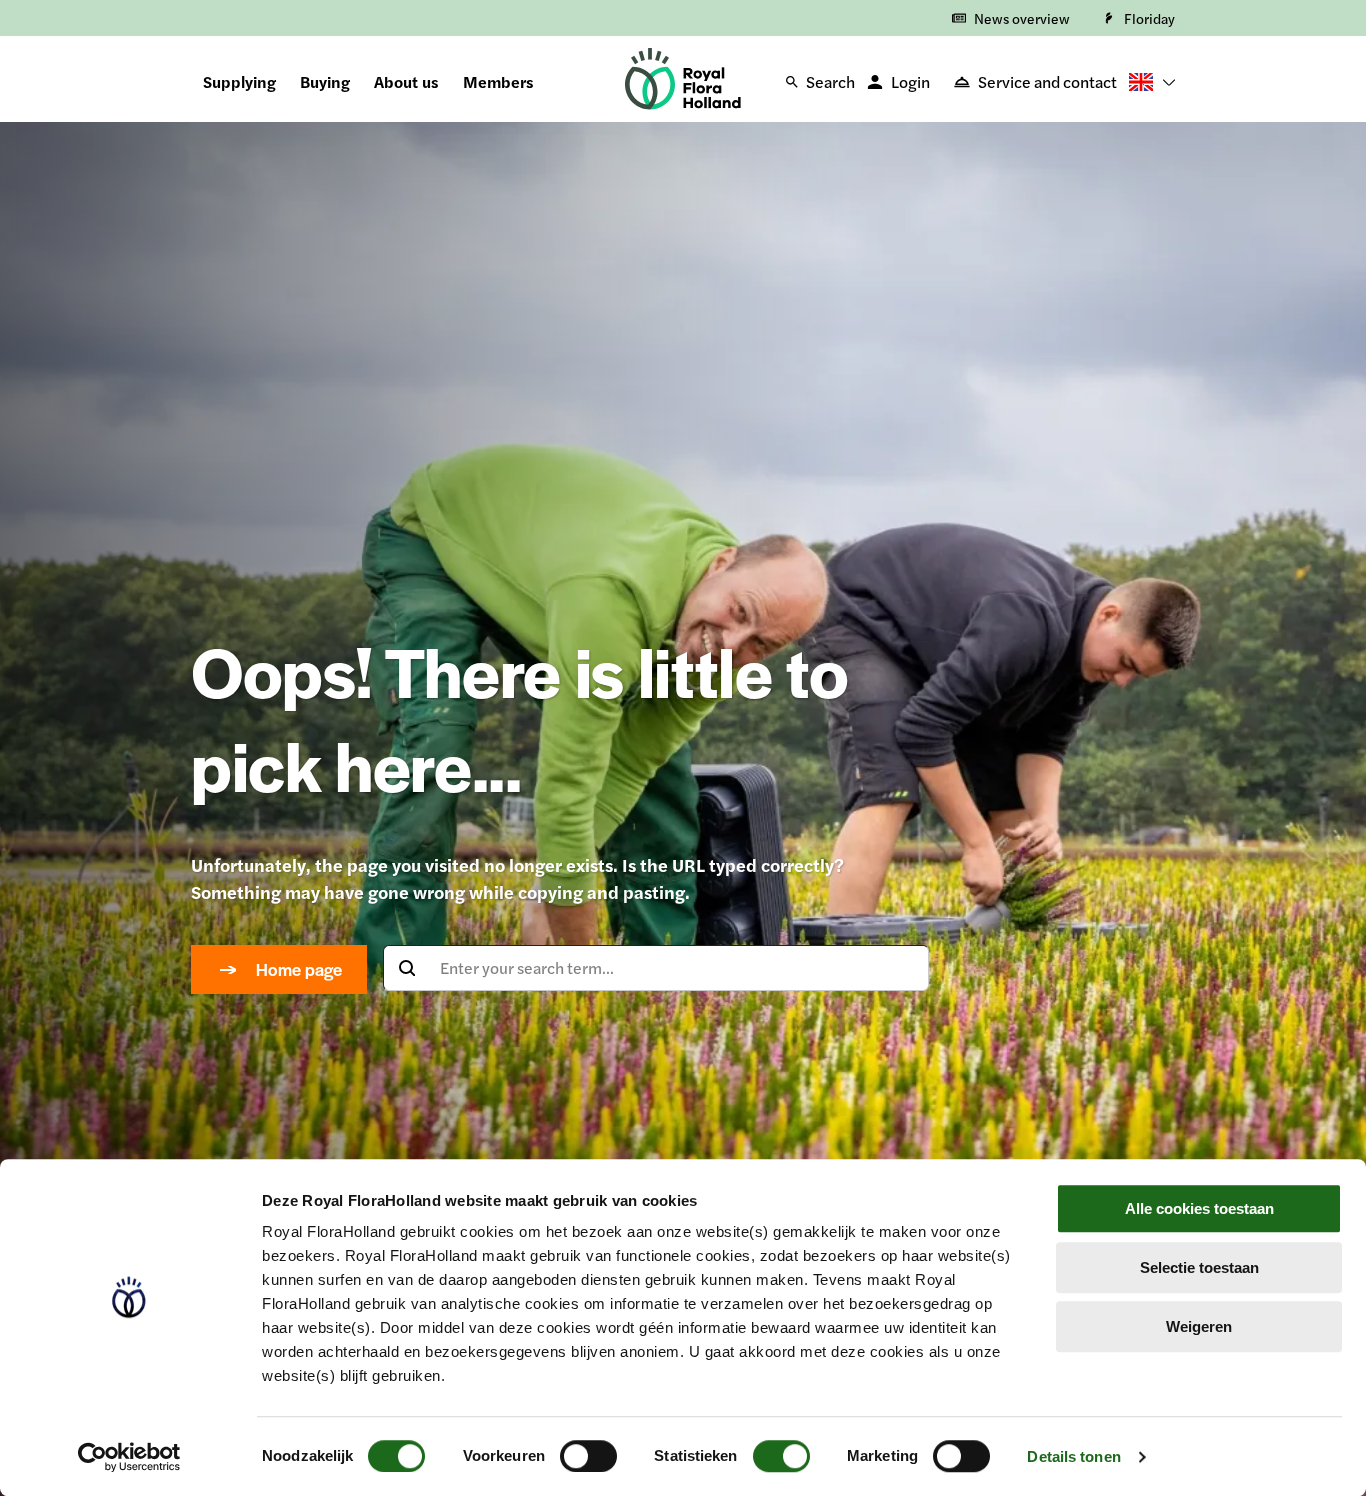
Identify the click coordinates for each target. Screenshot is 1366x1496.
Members (498, 81)
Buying (325, 81)
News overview (1022, 18)
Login (910, 81)
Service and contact (1047, 81)
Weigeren (1199, 1326)
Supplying (239, 81)
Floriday (1149, 18)
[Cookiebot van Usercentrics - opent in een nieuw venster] (129, 1457)
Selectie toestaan (1199, 1267)
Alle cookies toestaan (1199, 1208)
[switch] (588, 1456)
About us (406, 81)
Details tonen (1073, 1456)
